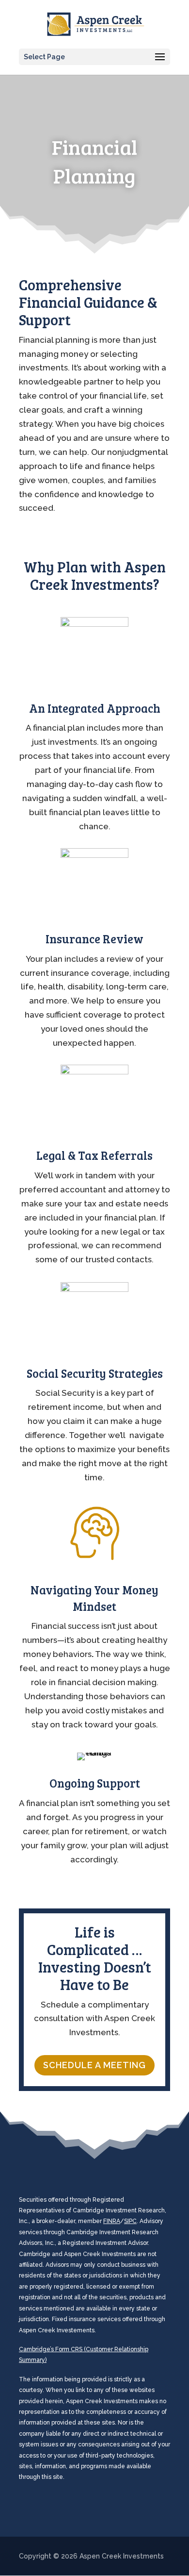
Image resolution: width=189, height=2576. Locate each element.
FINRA (112, 2221)
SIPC (130, 2221)
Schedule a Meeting (94, 2065)
